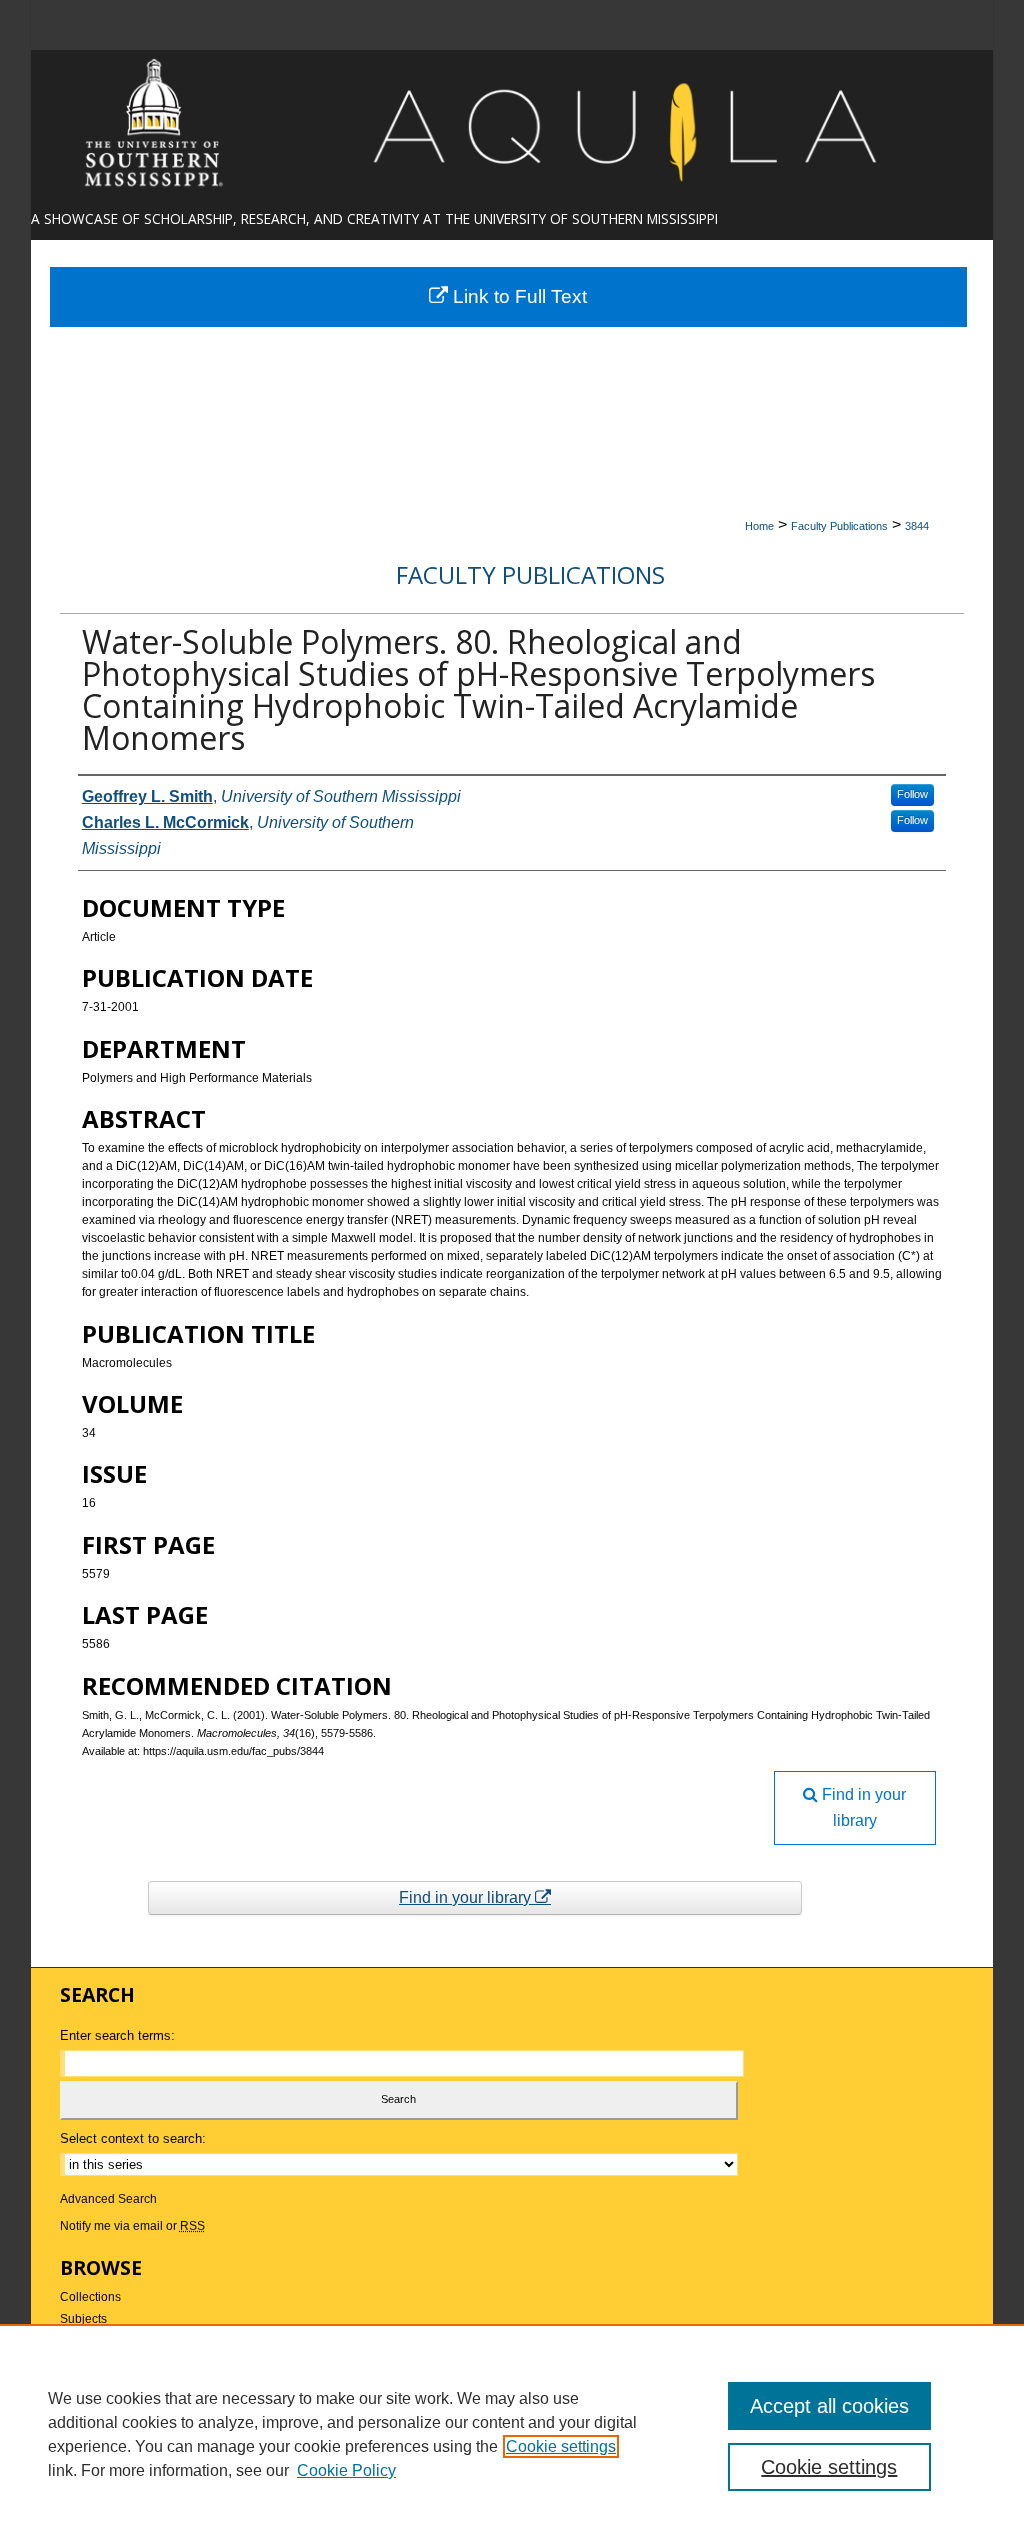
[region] (512, 2434)
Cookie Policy (346, 2470)
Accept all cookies (829, 2406)
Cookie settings (561, 2446)
